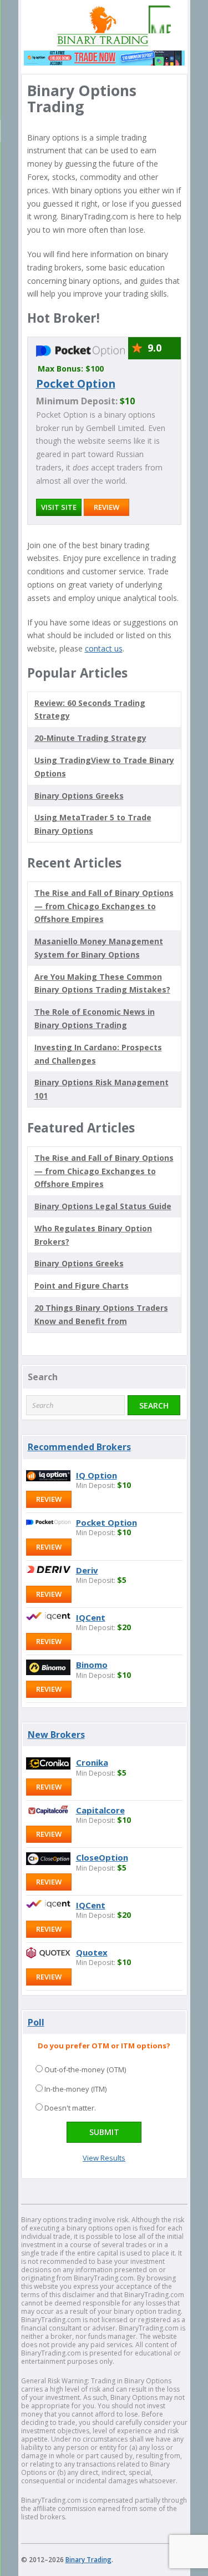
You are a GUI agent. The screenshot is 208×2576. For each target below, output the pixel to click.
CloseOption (102, 1857)
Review (106, 507)
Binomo (92, 1665)
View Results (104, 2158)
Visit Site (59, 507)
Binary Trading (88, 2560)
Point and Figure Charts (82, 1286)
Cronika (92, 1762)
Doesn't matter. (70, 2108)
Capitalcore (100, 1810)
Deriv (87, 1570)
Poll (36, 2022)
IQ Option (97, 1475)
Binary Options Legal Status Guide (103, 1206)
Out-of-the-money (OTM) (85, 2069)
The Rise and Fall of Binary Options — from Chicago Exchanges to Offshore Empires (104, 906)
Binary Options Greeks (79, 1263)
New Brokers (56, 1735)
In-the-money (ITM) (75, 2089)
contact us (104, 648)
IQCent (91, 1617)
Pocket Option (76, 384)
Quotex (92, 1952)
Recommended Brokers (79, 1447)
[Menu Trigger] (157, 19)
